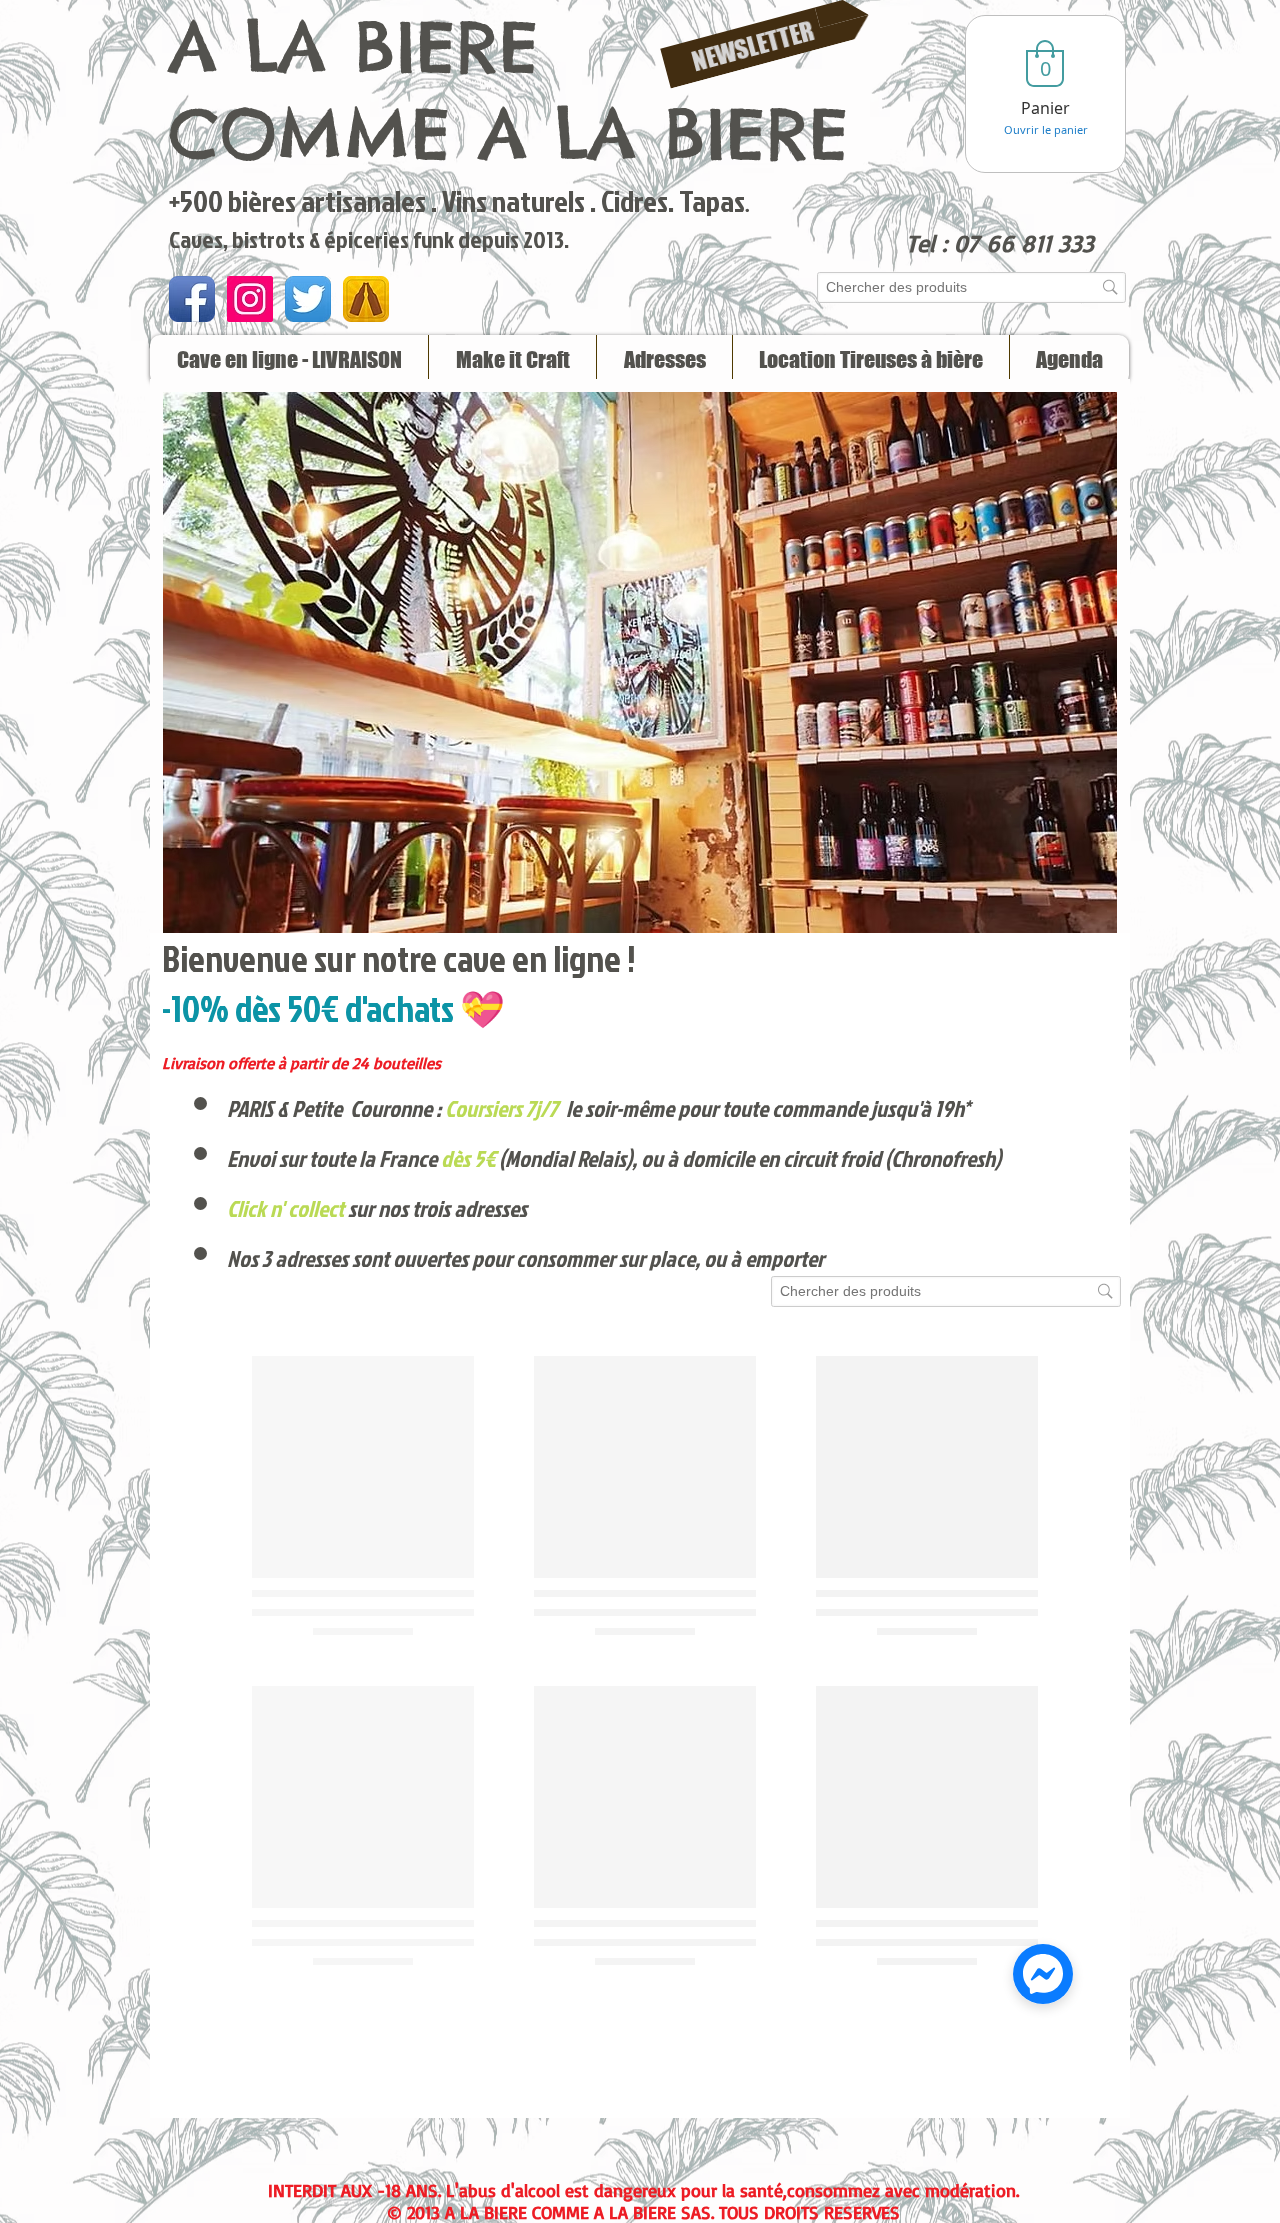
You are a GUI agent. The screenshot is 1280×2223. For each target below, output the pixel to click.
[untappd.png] (366, 299)
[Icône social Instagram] (250, 299)
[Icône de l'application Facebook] (192, 299)
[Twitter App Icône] (308, 299)
